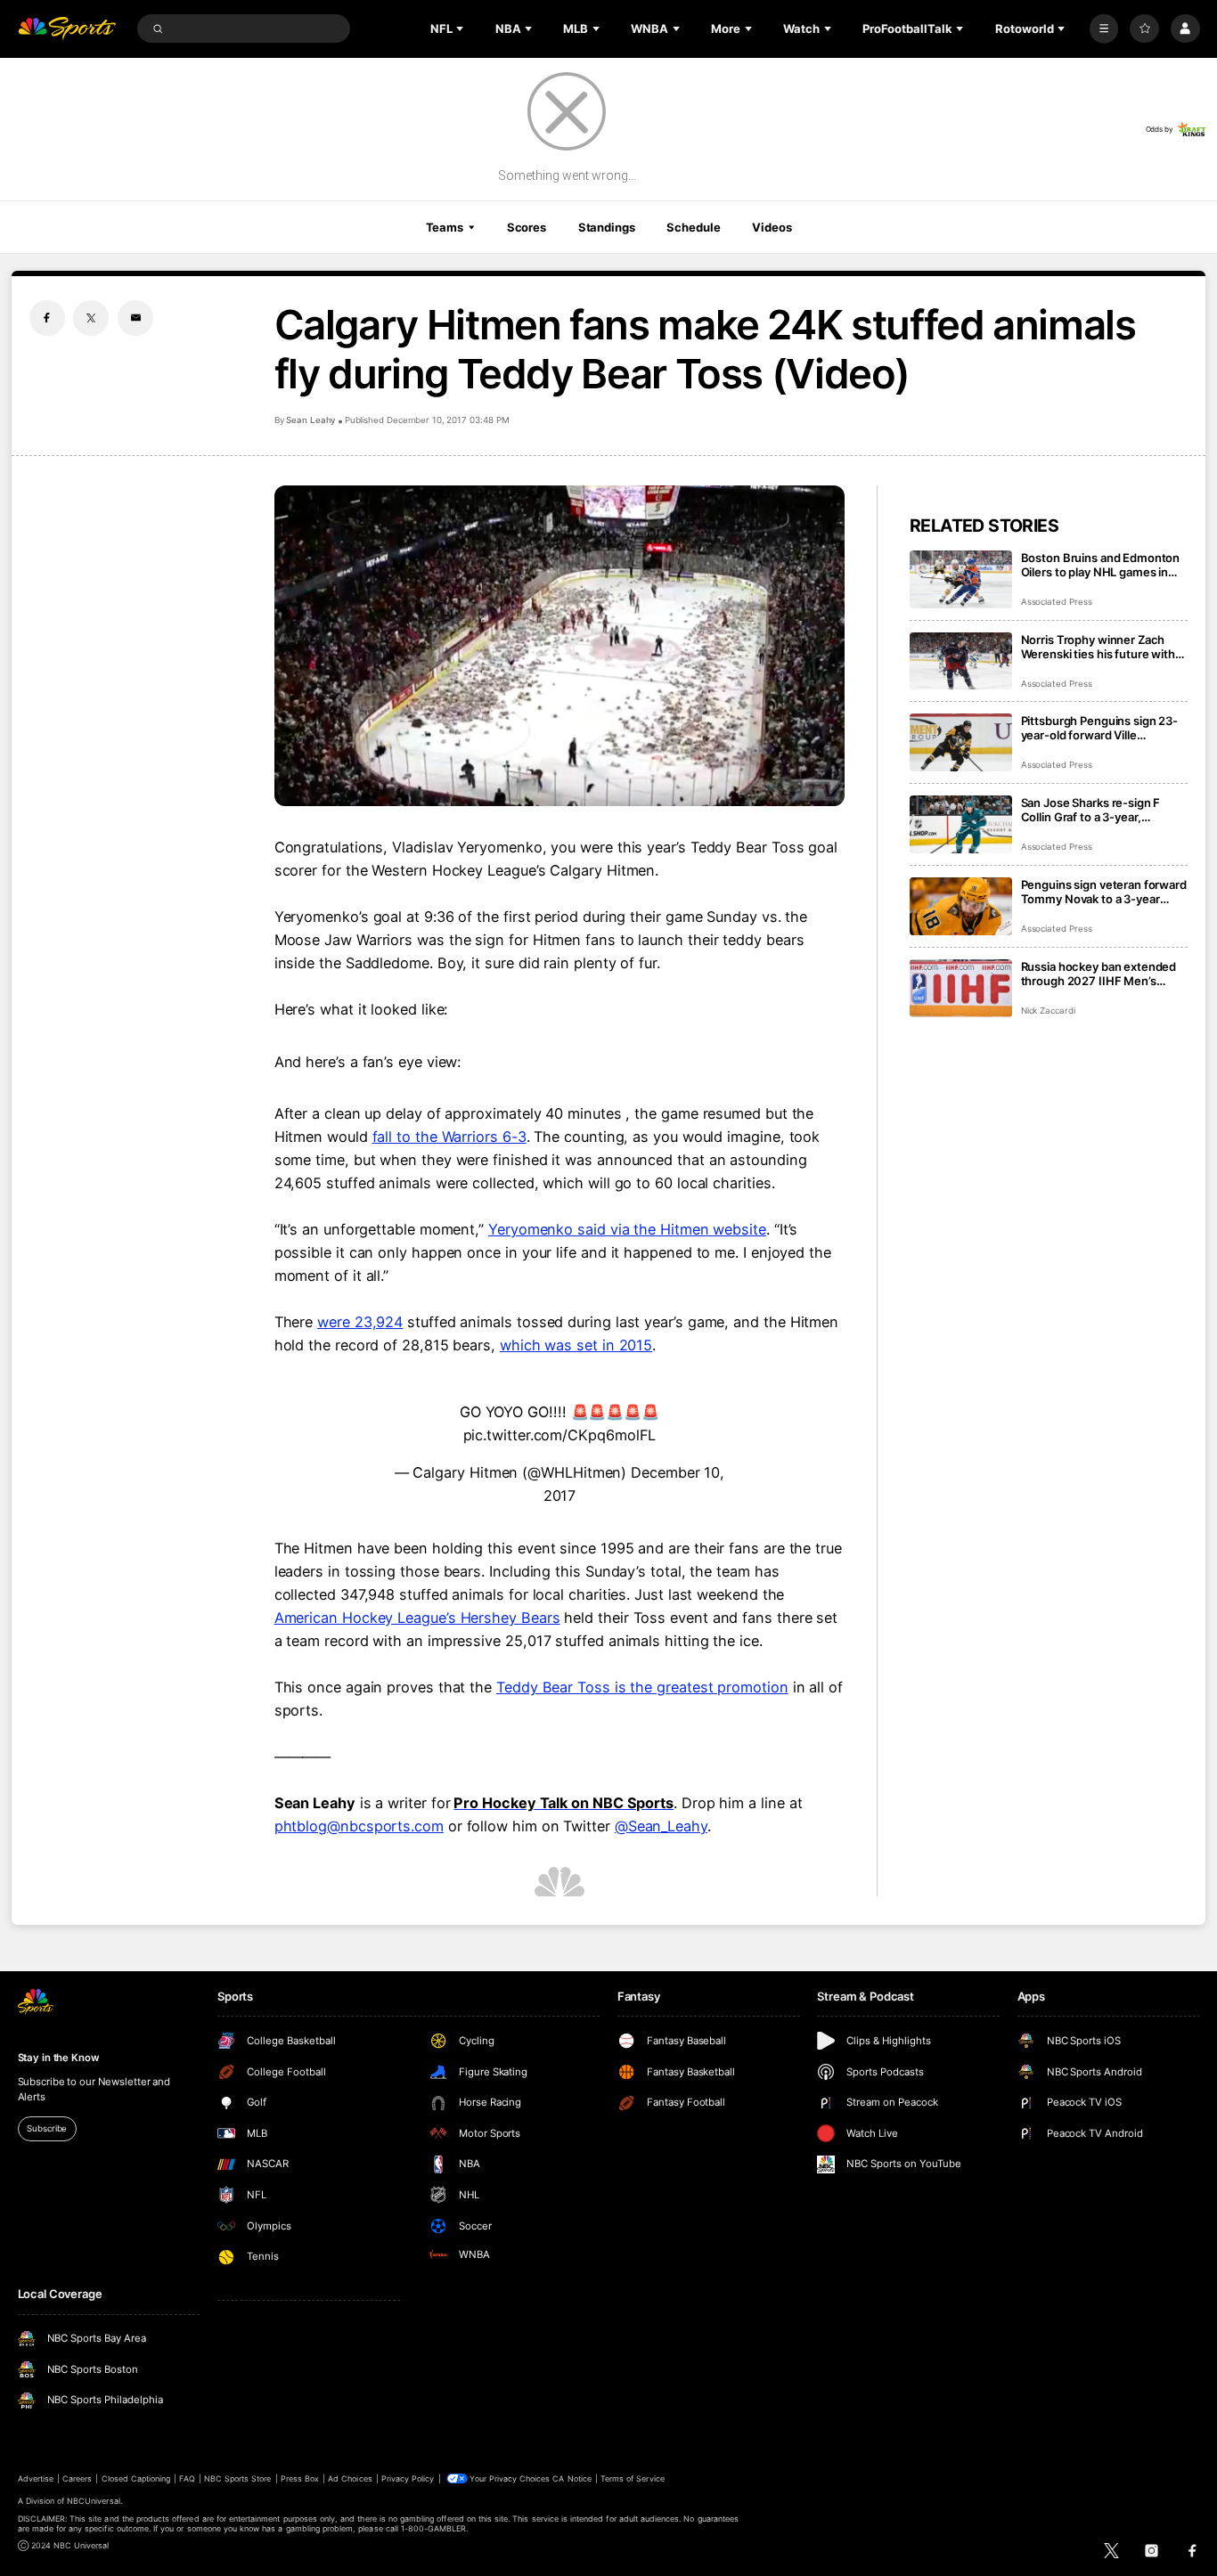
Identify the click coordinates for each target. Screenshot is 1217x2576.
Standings (607, 227)
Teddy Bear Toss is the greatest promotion (642, 1687)
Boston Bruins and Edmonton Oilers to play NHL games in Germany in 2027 (1101, 565)
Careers (77, 2478)
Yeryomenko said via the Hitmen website (627, 1229)
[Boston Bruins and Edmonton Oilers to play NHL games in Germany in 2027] (961, 579)
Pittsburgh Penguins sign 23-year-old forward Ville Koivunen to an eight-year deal (1103, 728)
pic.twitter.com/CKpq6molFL (560, 1435)
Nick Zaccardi (1048, 1011)
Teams (445, 227)
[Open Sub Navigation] (461, 29)
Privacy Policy (408, 2478)
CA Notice (572, 2478)
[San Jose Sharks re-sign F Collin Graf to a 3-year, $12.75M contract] (961, 824)
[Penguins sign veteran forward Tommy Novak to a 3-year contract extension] (961, 906)
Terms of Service (633, 2478)
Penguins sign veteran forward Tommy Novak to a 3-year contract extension (1104, 892)
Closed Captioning (136, 2478)
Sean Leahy (311, 420)
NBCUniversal (94, 2501)
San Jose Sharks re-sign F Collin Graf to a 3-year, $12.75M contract (1091, 810)
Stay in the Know (59, 2058)
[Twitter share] (91, 318)
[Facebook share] (47, 318)
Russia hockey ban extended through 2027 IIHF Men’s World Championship (1099, 974)
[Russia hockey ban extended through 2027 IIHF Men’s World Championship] (961, 988)
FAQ (187, 2478)
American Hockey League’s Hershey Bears (417, 1618)
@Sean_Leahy (661, 1826)
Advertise (36, 2478)
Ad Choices (350, 2478)
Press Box (300, 2478)
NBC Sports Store (238, 2478)
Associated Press (1057, 602)
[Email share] (135, 318)
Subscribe (47, 2128)
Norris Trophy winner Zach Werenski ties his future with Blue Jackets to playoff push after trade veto (1098, 647)
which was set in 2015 (576, 1345)
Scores (527, 227)
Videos (772, 227)
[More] (1104, 29)
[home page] (67, 29)
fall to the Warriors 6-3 (449, 1137)
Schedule (693, 227)
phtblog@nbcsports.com (359, 1826)
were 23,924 (360, 1322)
